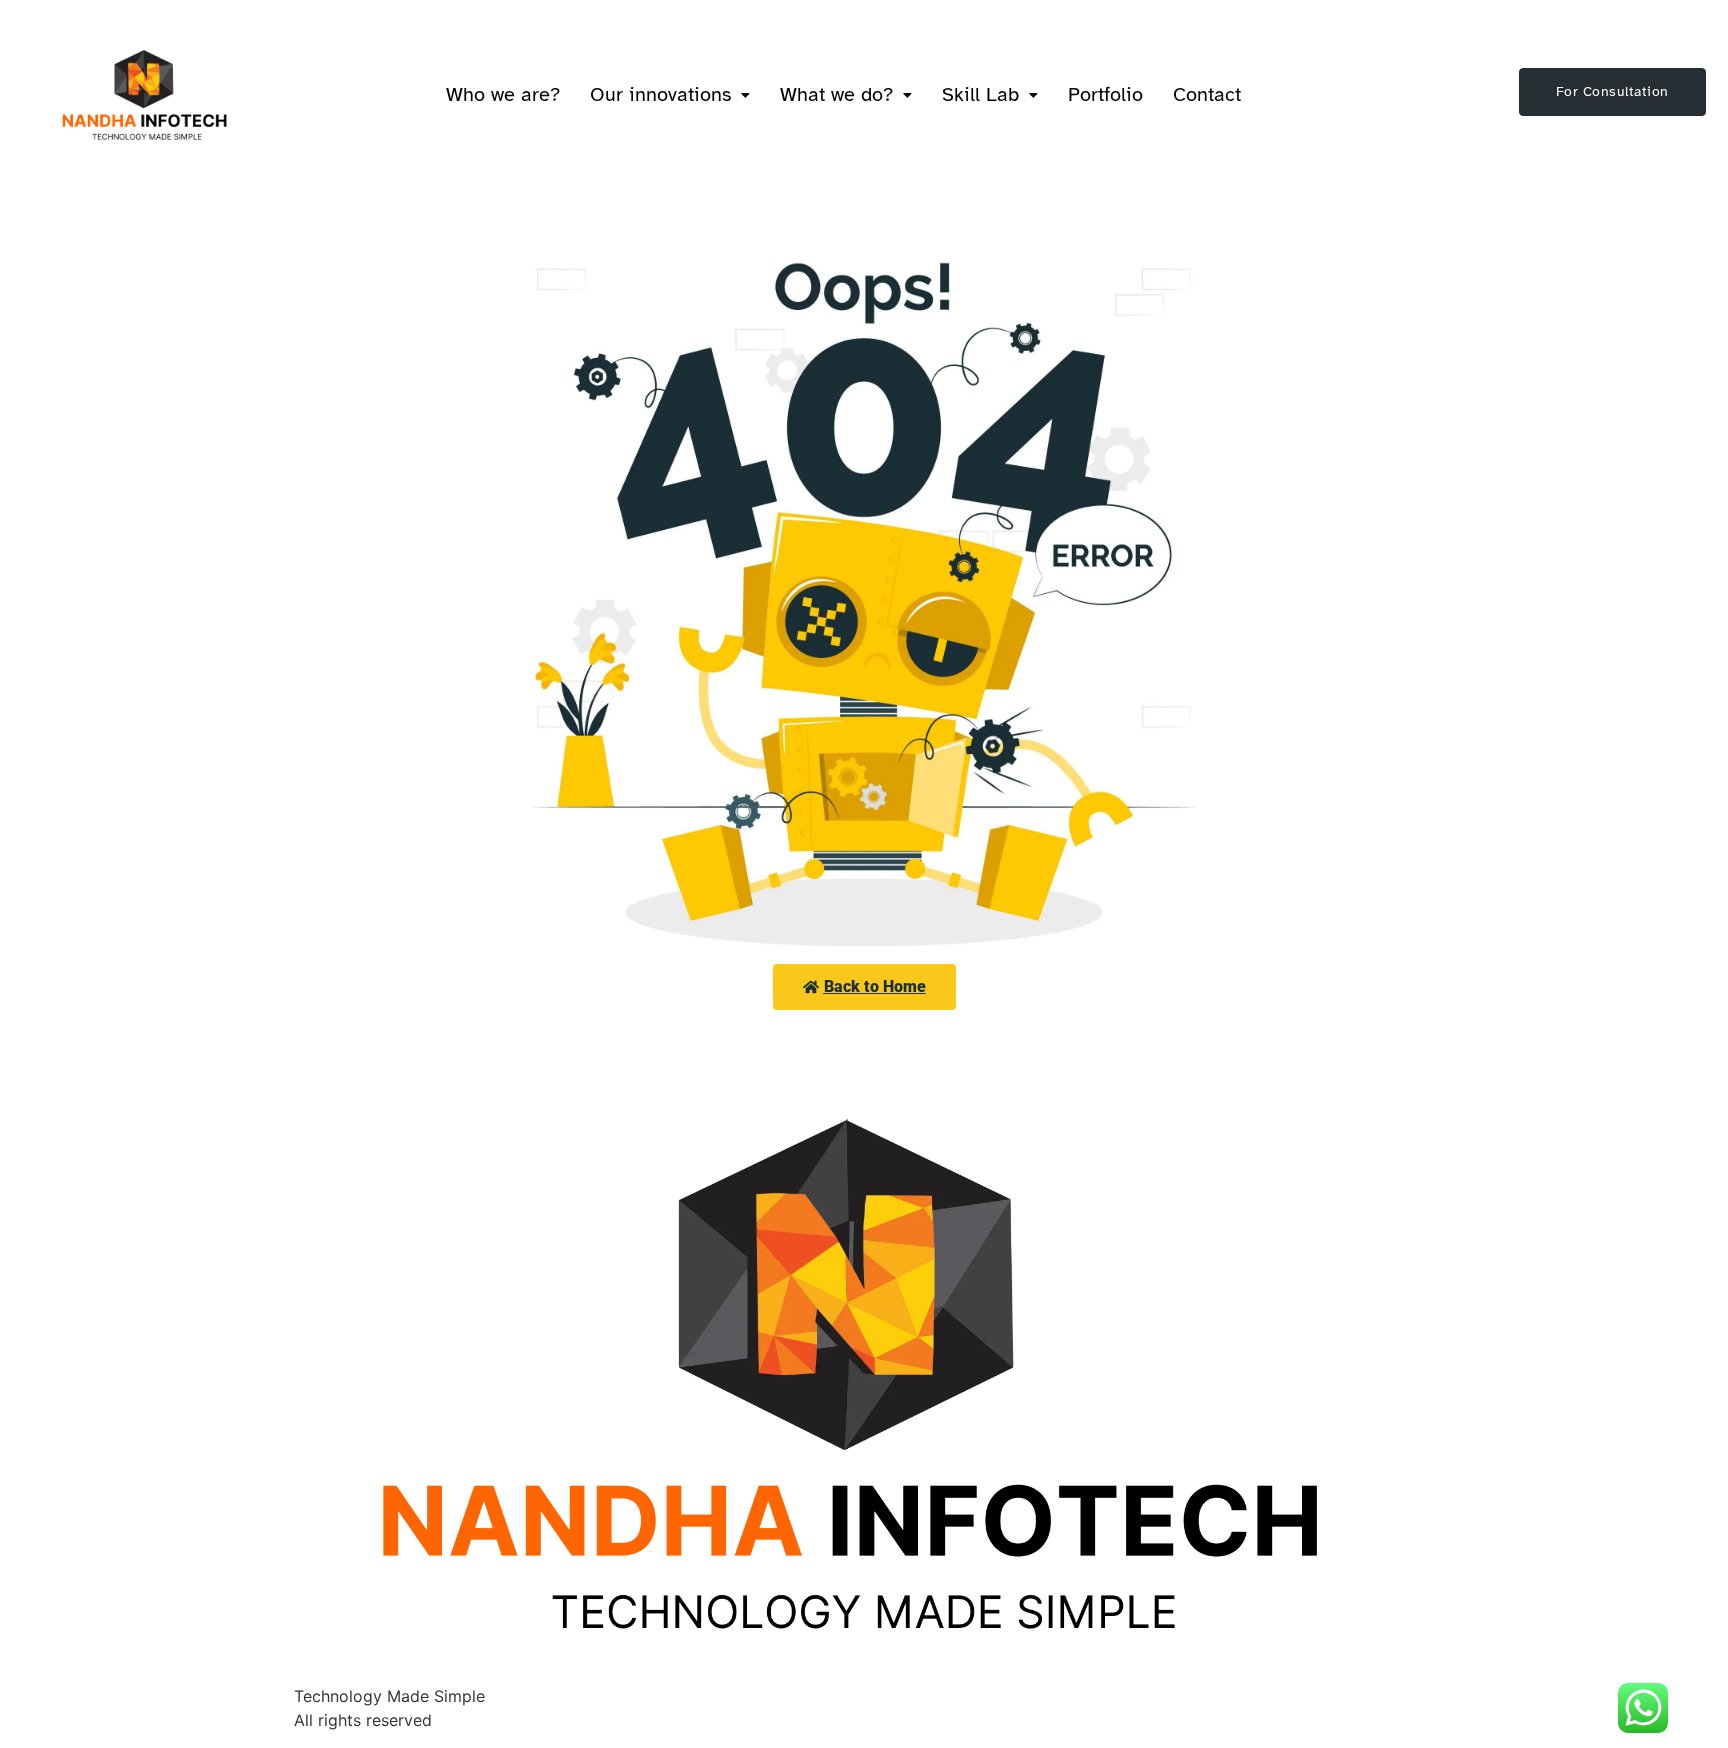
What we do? (836, 94)
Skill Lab (980, 94)
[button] (670, 95)
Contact (1207, 94)
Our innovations (660, 94)
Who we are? (503, 94)
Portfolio (1105, 94)
